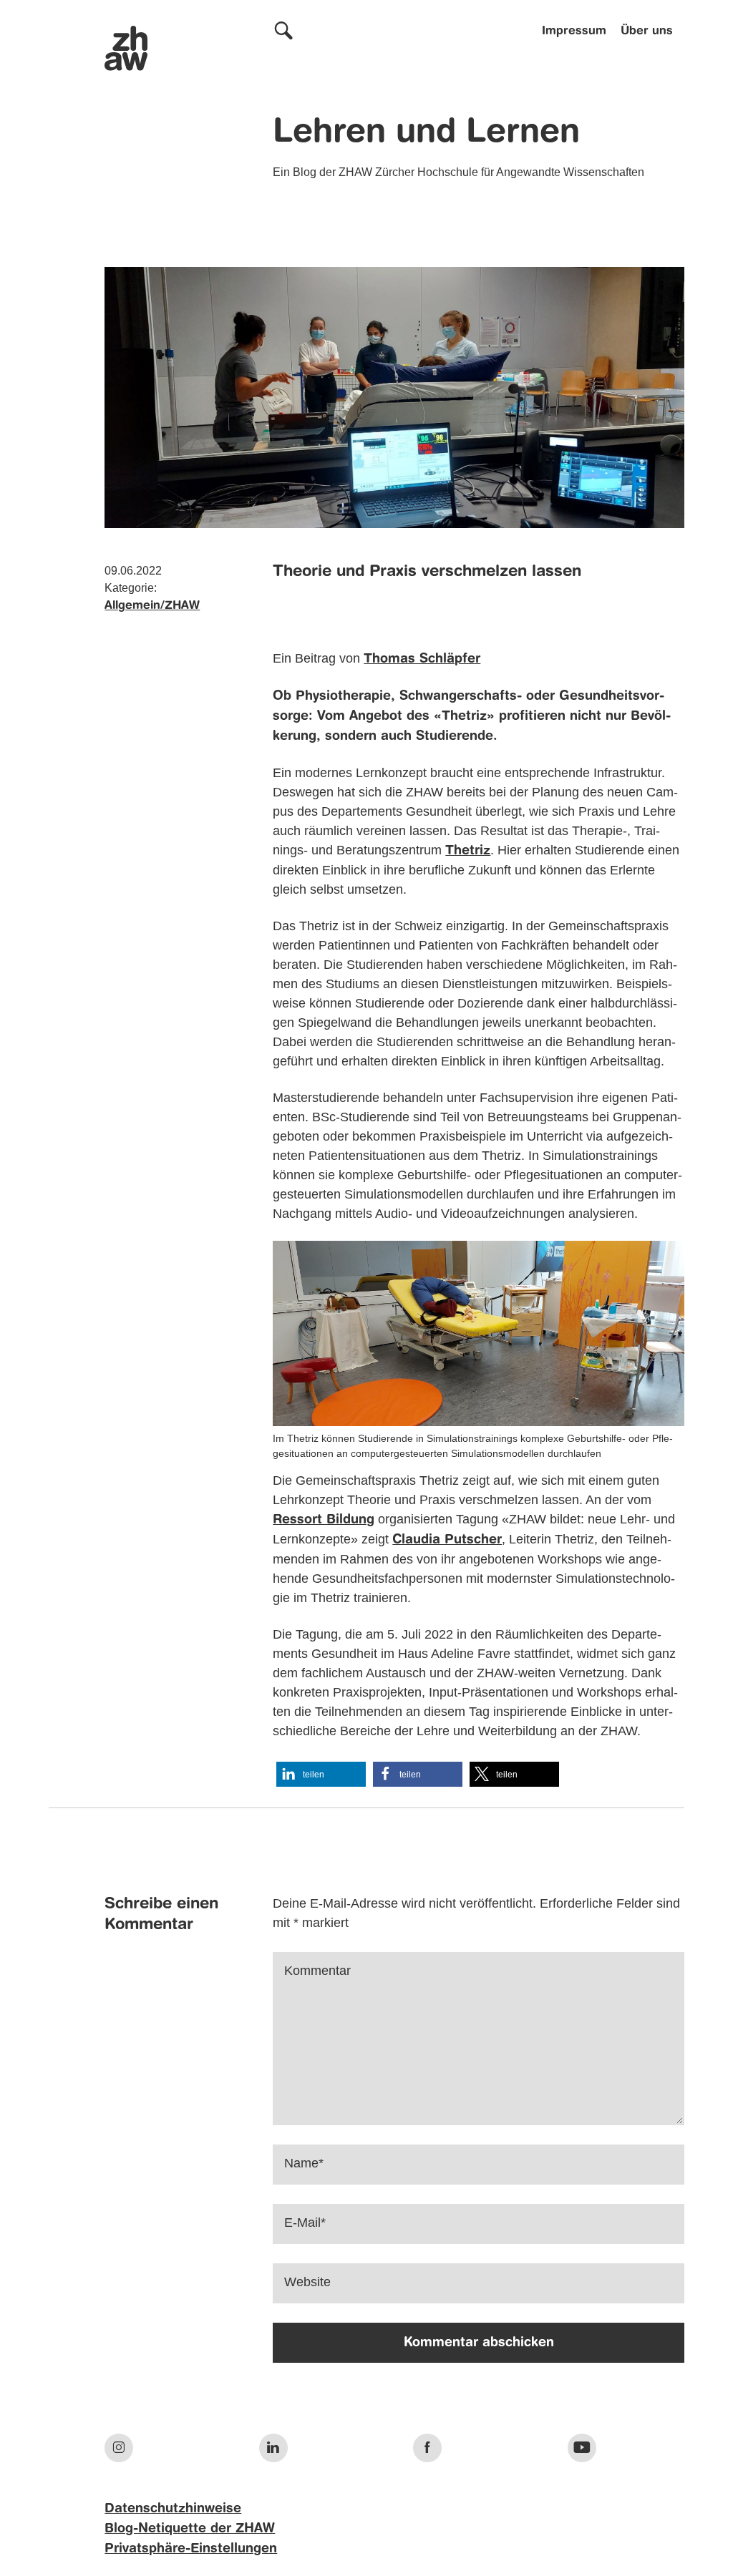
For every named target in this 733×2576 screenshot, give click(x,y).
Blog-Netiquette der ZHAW (190, 2529)
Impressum (574, 31)
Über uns (647, 31)
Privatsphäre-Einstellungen (191, 2549)
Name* (304, 2163)
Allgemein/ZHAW (152, 606)
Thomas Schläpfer (422, 659)
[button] (321, 1774)
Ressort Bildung (324, 1520)
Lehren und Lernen (426, 133)
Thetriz (468, 851)
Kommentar (317, 1971)
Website (307, 2282)
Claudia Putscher (447, 1540)
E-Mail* (305, 2223)
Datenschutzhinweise (173, 2509)
